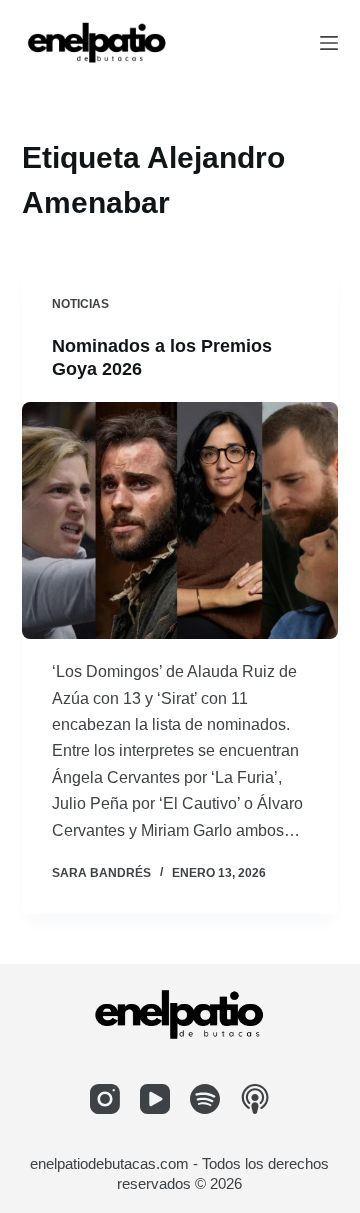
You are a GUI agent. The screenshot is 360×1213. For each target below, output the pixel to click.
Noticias (80, 304)
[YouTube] (155, 1099)
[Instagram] (105, 1099)
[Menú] (329, 43)
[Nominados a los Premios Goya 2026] (180, 521)
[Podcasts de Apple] (255, 1099)
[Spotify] (205, 1099)
